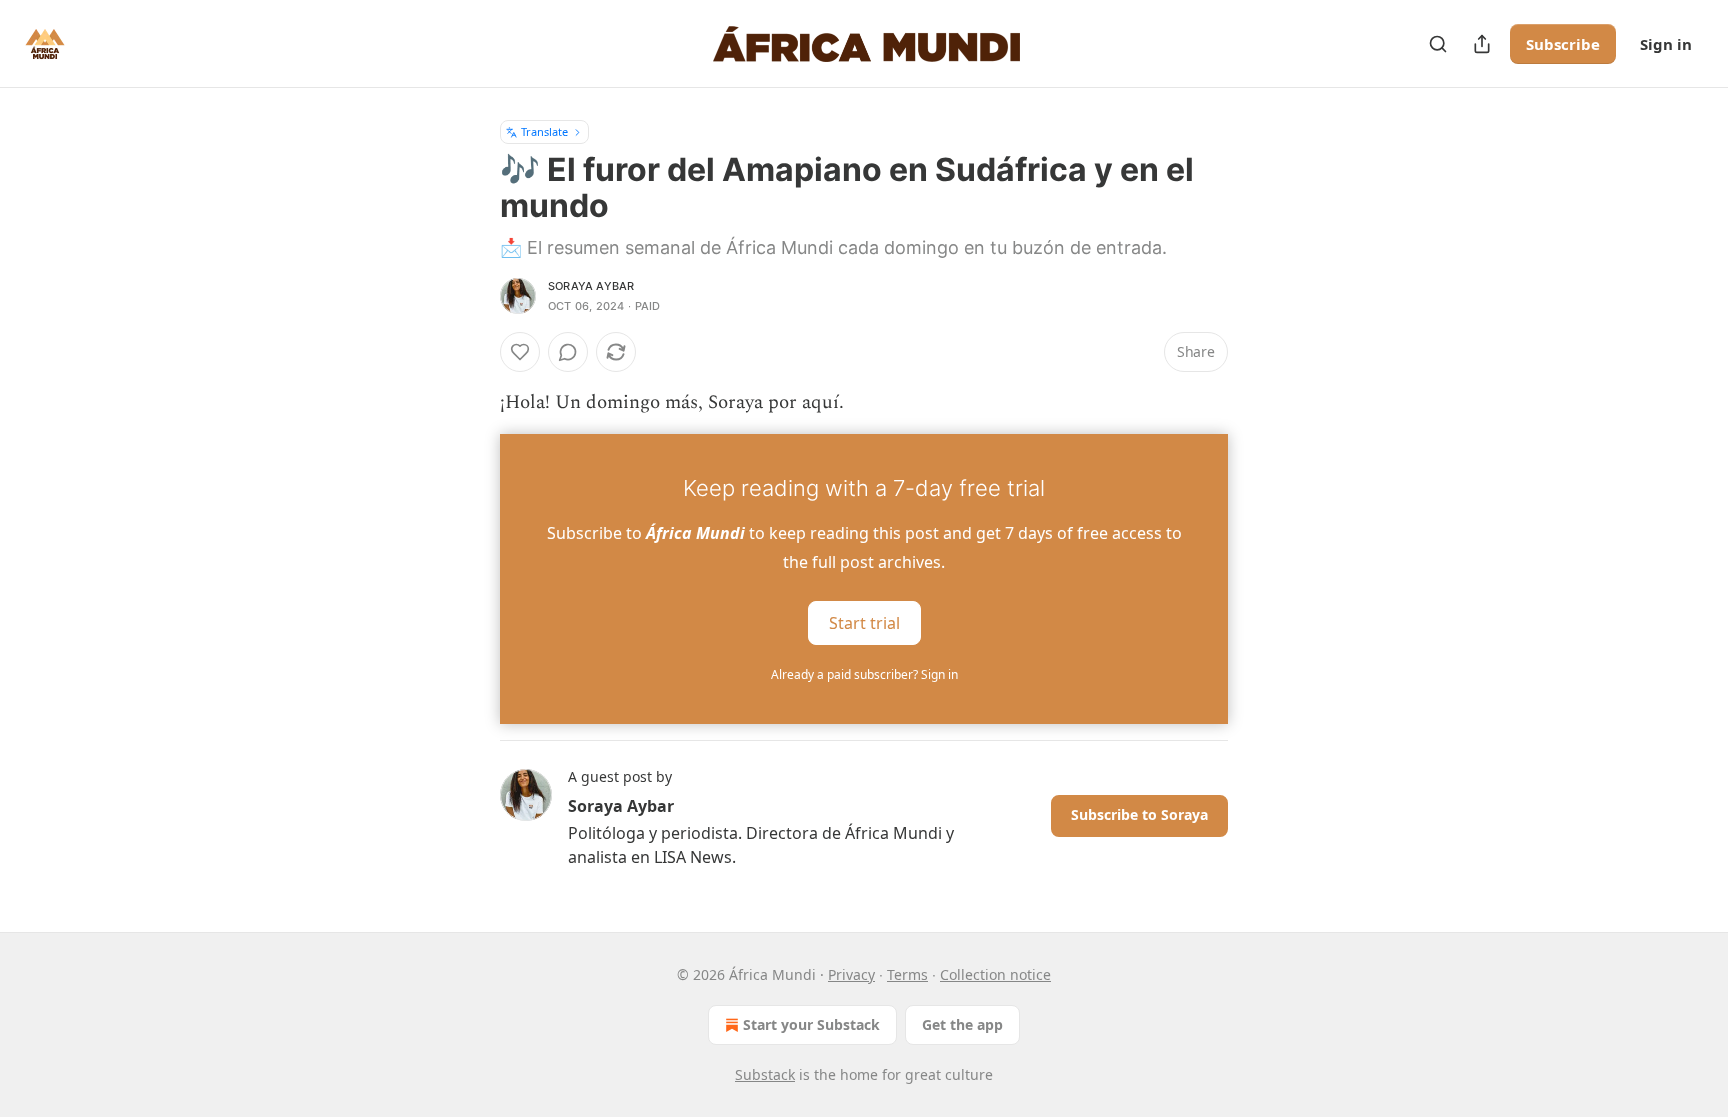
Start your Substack (811, 1024)
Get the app (962, 1024)
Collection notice (995, 974)
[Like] (520, 352)
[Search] (1438, 44)
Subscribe (1563, 44)
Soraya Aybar (591, 286)
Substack (765, 1074)
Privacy (851, 974)
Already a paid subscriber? (864, 674)
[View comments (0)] (568, 352)
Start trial (864, 623)
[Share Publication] (1482, 44)
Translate (544, 131)
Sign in (1666, 44)
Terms (907, 974)
